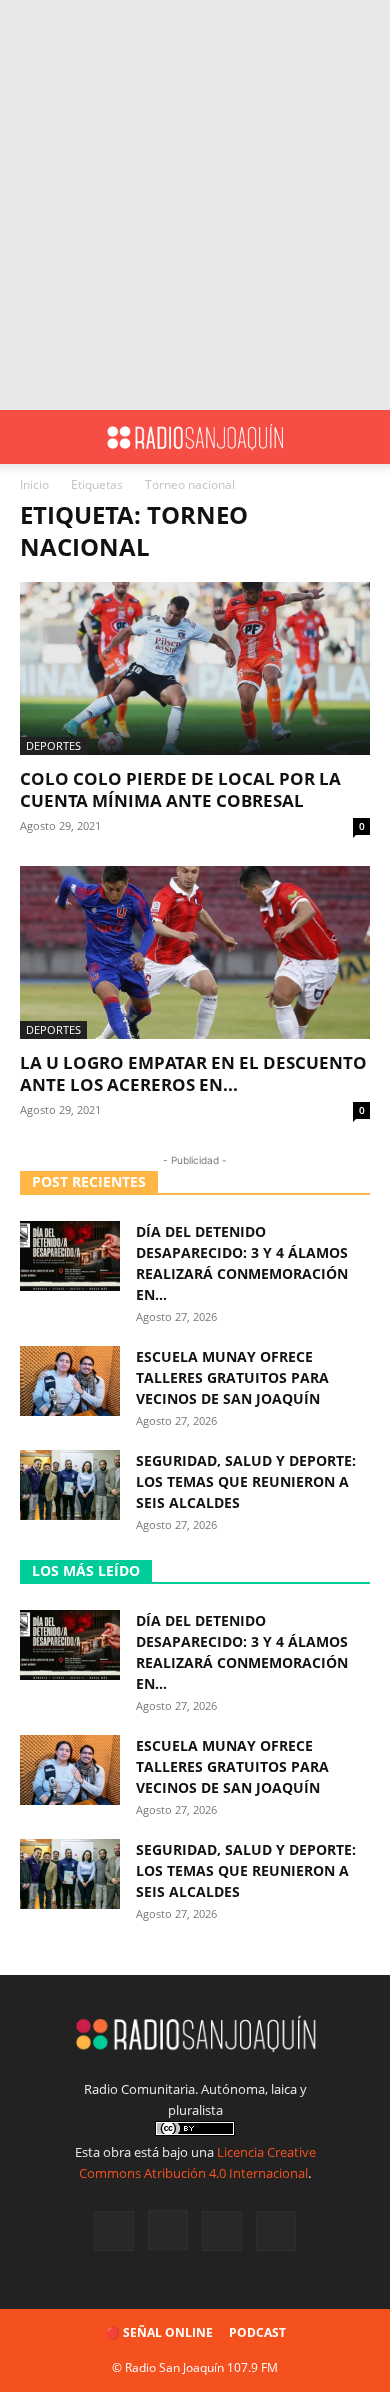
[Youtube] (276, 2231)
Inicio (34, 484)
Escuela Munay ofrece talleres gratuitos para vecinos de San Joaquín (232, 1377)
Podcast (257, 2332)
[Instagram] (168, 2230)
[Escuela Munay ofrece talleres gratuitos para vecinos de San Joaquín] (70, 1381)
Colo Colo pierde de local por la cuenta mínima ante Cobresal (180, 789)
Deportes (53, 745)
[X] (222, 2231)
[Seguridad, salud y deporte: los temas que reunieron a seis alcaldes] (70, 1485)
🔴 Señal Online (159, 2332)
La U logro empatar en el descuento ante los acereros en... (193, 1073)
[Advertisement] (195, 205)
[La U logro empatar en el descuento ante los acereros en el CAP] (195, 952)
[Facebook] (114, 2231)
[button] (34, 437)
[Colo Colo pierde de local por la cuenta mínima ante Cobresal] (195, 668)
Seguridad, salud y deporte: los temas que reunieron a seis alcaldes (246, 1481)
